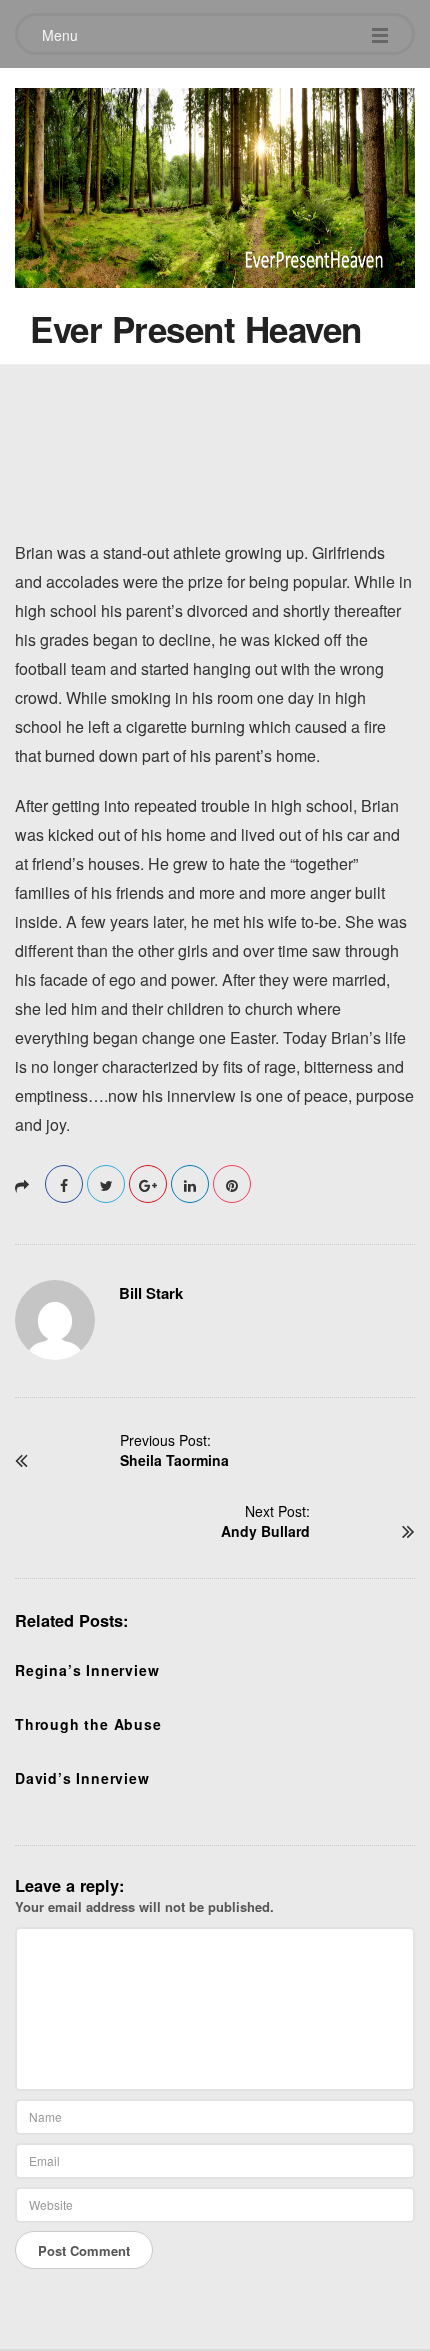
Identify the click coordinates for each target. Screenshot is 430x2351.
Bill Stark (151, 1293)
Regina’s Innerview (87, 1670)
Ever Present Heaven (196, 329)
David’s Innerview (82, 1778)
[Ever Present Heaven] (215, 183)
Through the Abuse (88, 1724)
